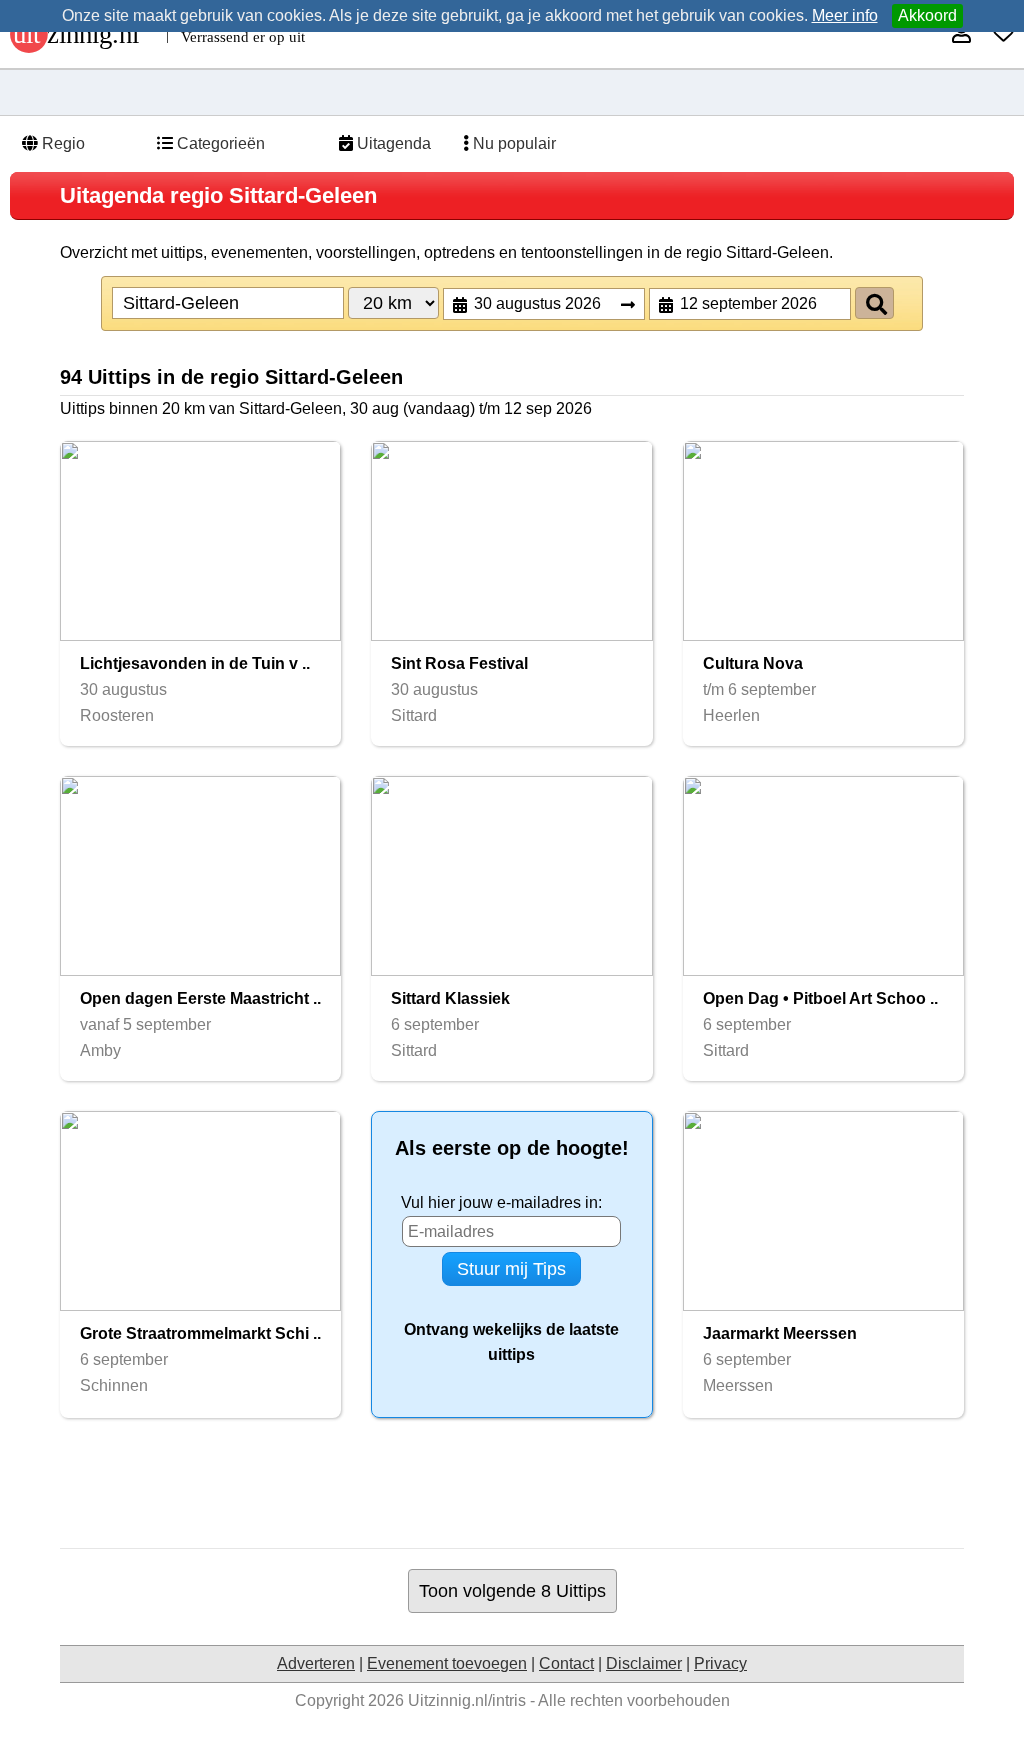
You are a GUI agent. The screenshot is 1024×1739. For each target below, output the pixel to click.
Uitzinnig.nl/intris (467, 1700)
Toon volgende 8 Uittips (512, 1590)
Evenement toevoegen (447, 1663)
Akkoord (927, 15)
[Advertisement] (512, 1483)
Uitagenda (392, 143)
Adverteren (316, 1663)
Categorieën (219, 143)
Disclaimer (644, 1663)
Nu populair (512, 143)
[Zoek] (874, 303)
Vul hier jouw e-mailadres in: (501, 1202)
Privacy (720, 1663)
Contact (566, 1663)
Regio (61, 143)
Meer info (845, 15)
